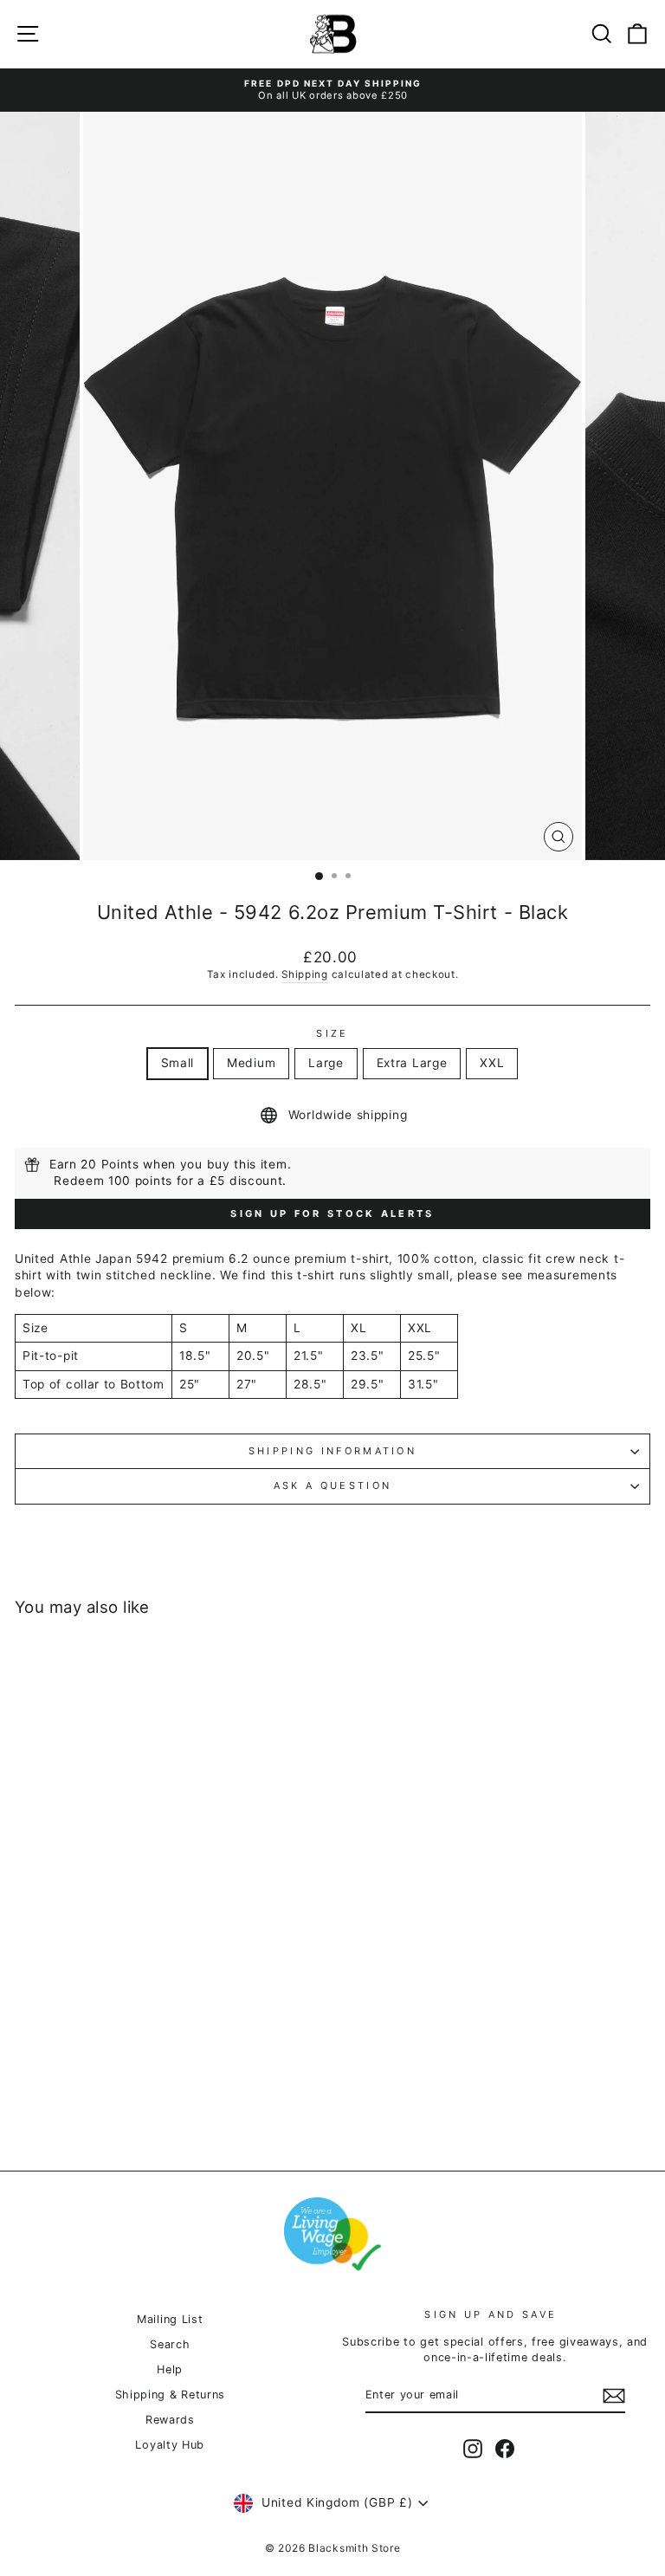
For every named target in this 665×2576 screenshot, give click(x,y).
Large (326, 1063)
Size (332, 1033)
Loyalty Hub (170, 2445)
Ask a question (332, 1485)
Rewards (170, 2420)
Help (170, 2369)
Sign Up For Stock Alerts (332, 1214)
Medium (251, 1063)
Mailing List (170, 2319)
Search (170, 2344)
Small (178, 1063)
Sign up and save (491, 2314)
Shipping (305, 974)
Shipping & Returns (170, 2395)
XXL (492, 1063)
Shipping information (332, 1451)
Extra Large (412, 1063)
